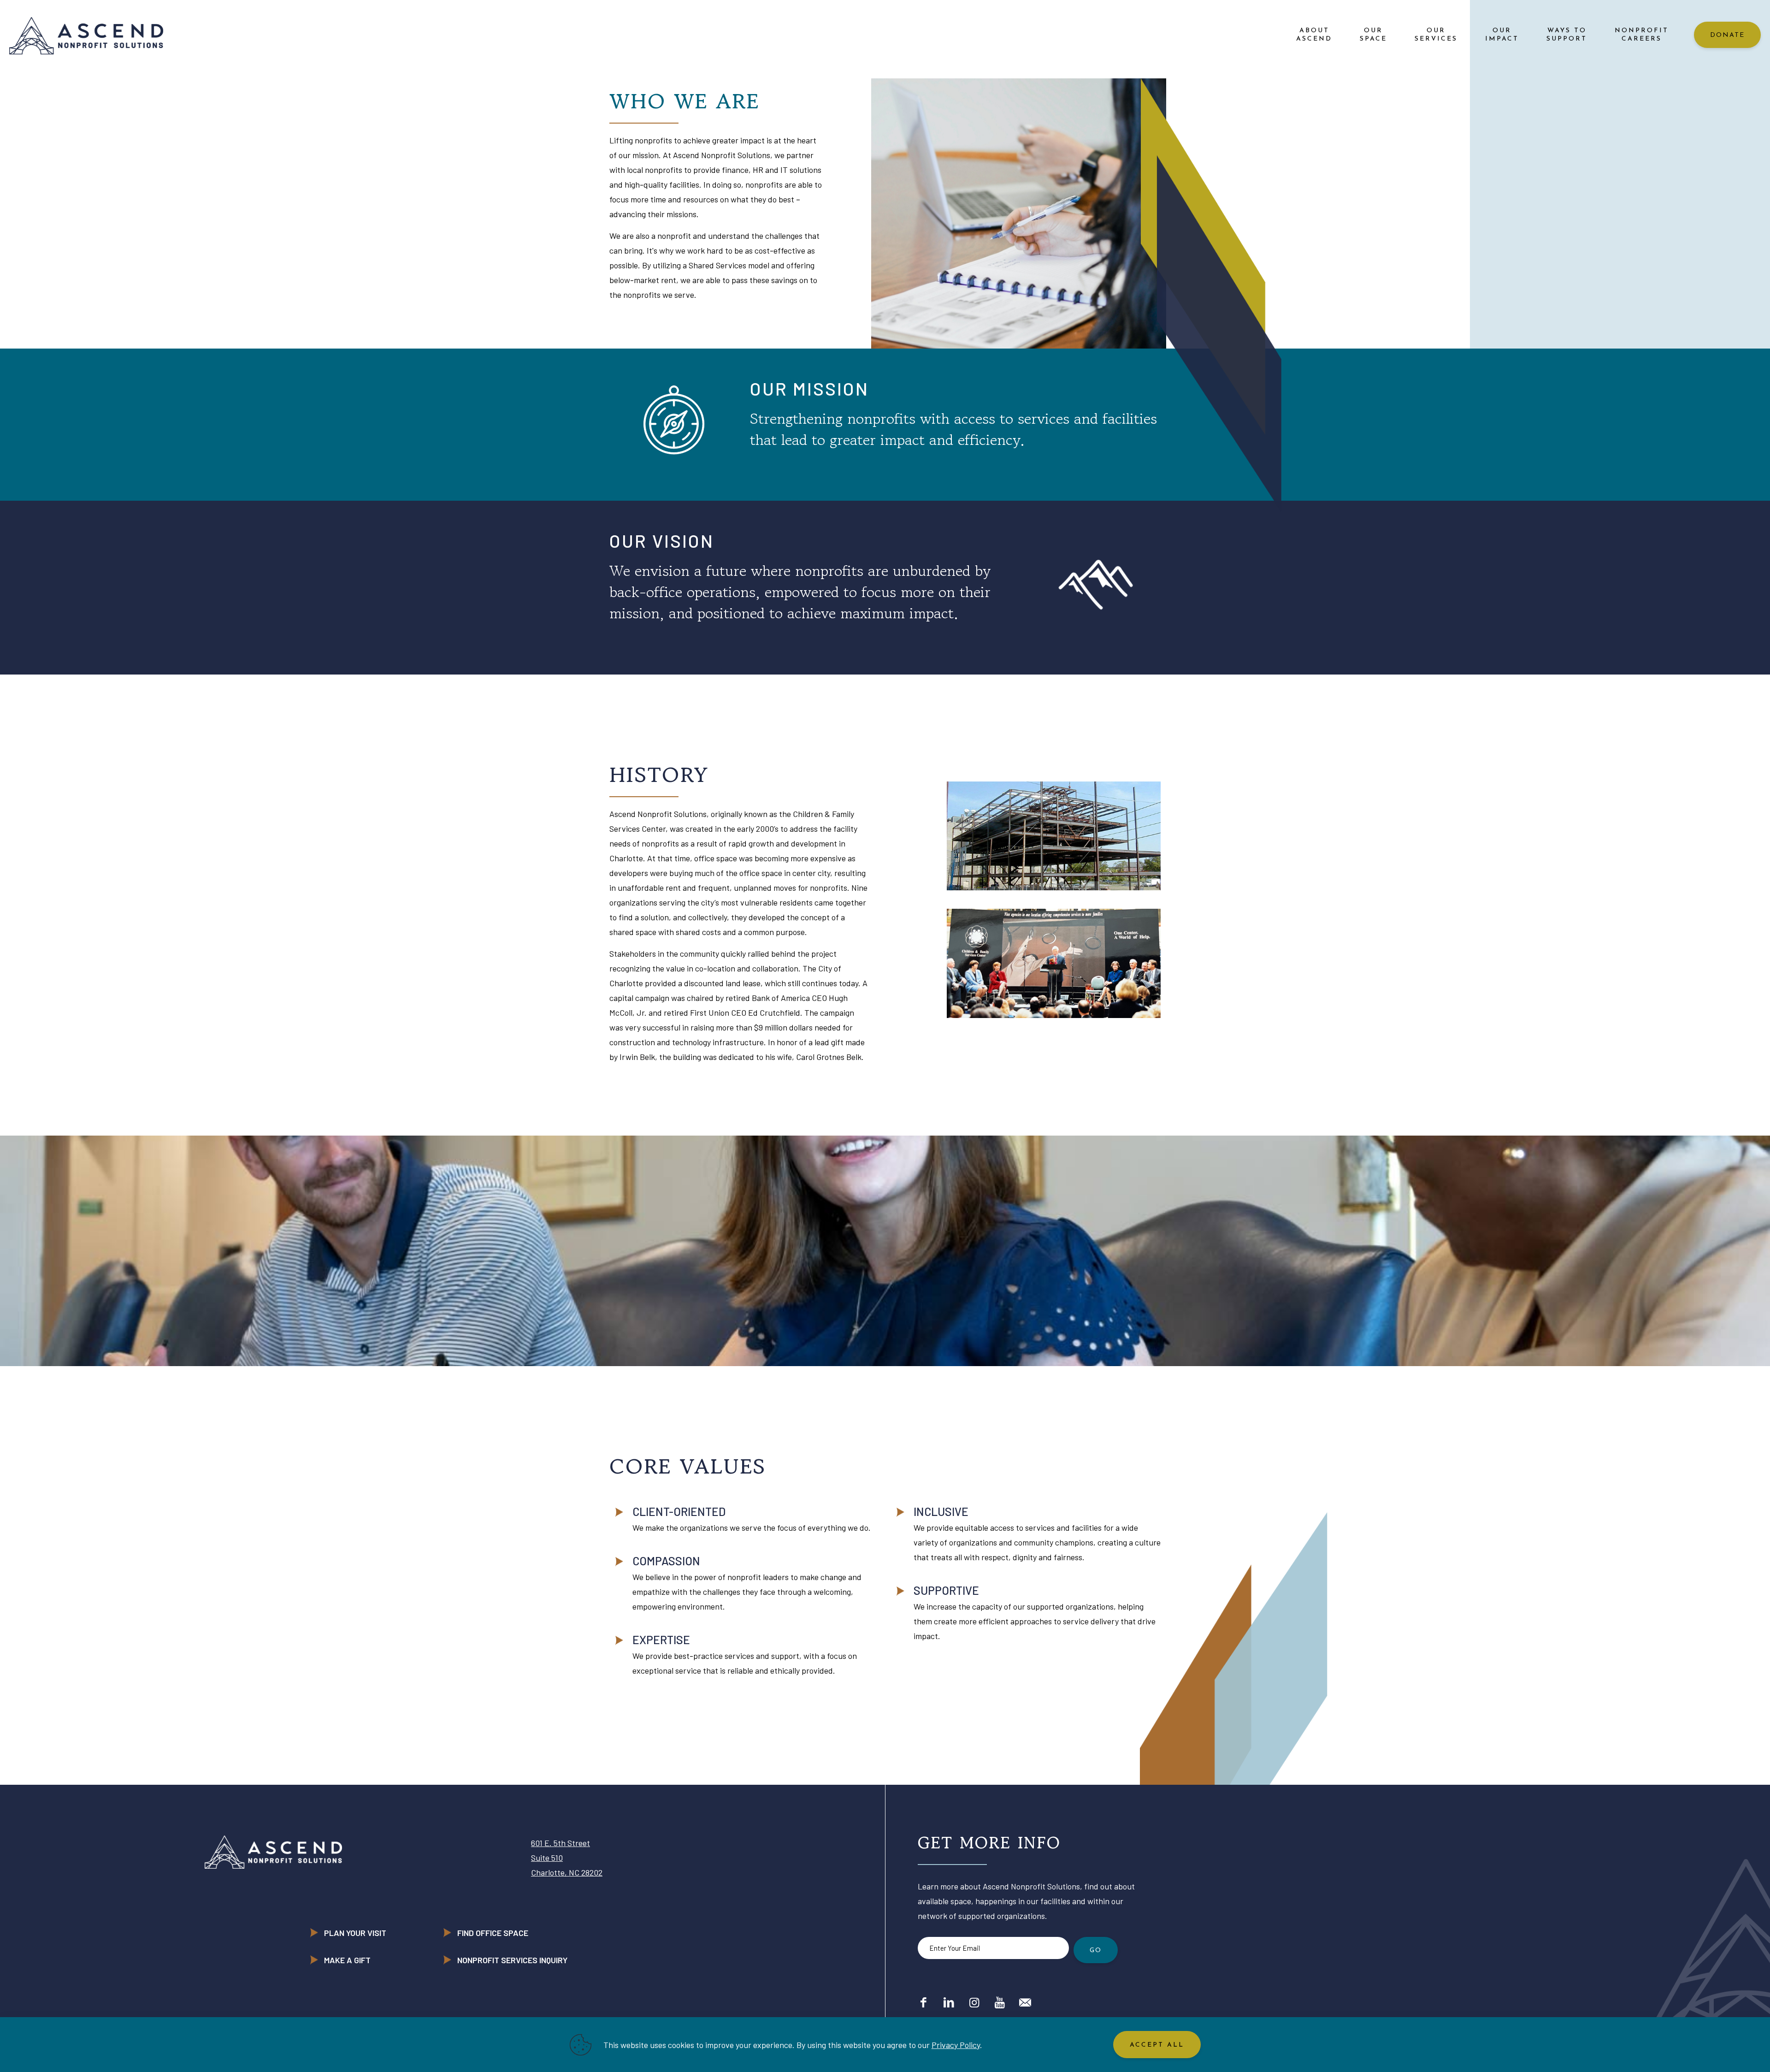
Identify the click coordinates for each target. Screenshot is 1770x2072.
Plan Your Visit (355, 1933)
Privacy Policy (956, 2045)
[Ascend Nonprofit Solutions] (86, 35)
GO (1096, 1951)
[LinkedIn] (949, 2002)
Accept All (1157, 2045)
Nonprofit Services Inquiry (512, 1960)
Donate (1727, 35)
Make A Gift (347, 1960)
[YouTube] (1000, 2002)
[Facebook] (923, 2002)
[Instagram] (974, 2002)
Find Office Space (493, 1933)
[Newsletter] (1025, 2002)
